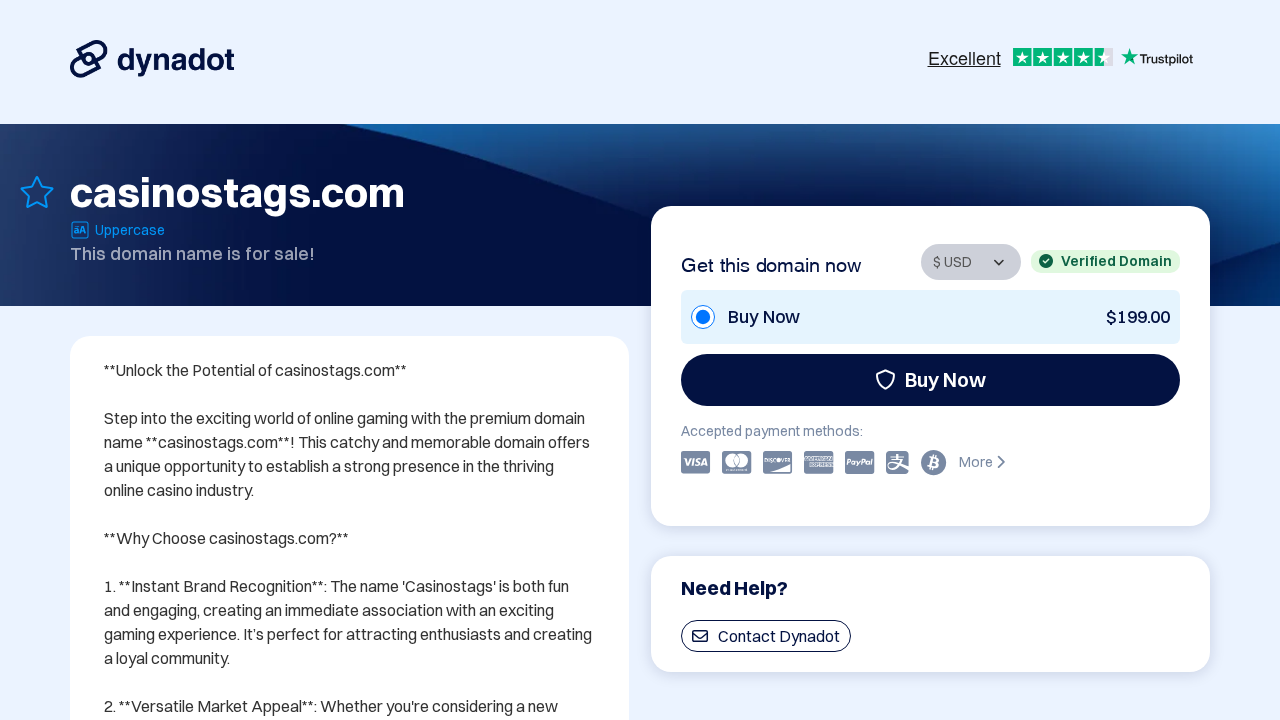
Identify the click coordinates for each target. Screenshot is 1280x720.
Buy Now (945, 379)
